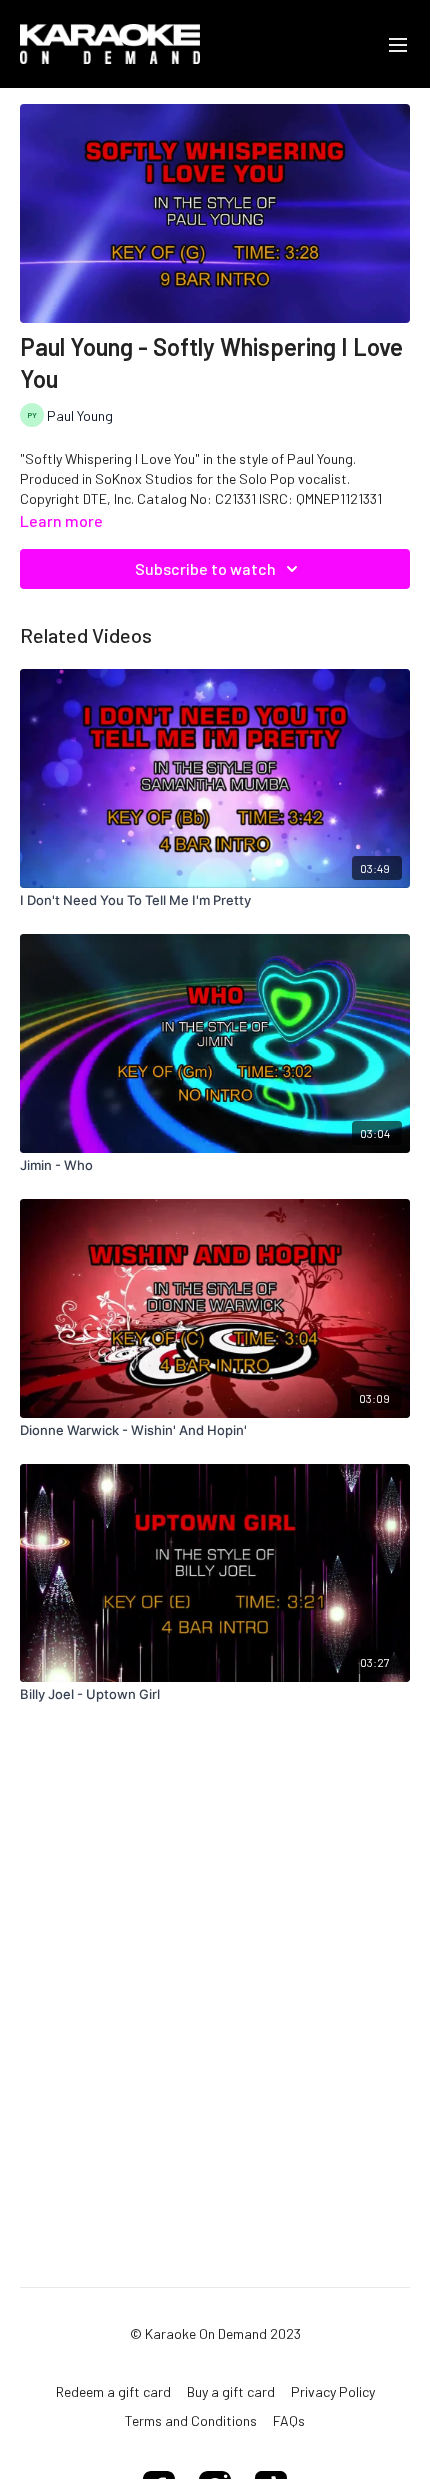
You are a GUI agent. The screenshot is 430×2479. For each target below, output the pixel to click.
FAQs (289, 2420)
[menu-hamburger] (398, 44)
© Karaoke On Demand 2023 (215, 2334)
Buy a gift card (231, 2391)
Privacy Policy (333, 2391)
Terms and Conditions (191, 2420)
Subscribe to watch (205, 568)
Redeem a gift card (113, 2391)
